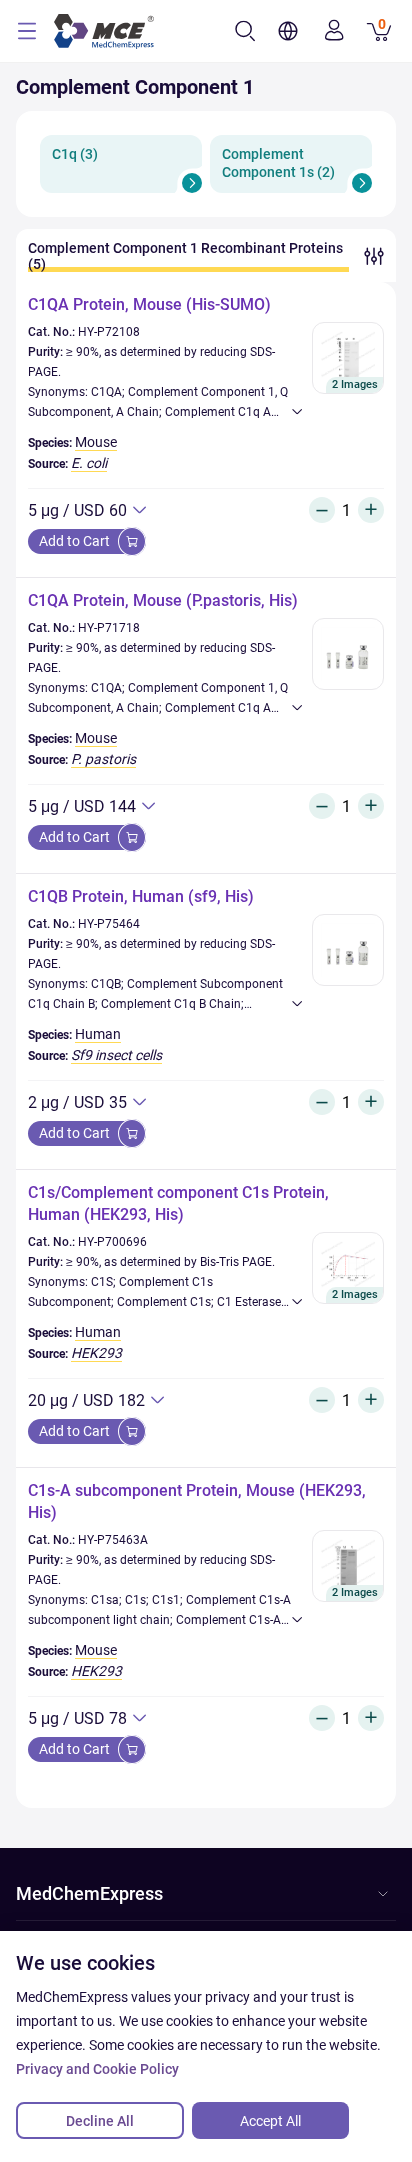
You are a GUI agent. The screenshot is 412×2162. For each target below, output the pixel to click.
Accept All (270, 2121)
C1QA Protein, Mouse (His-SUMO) (149, 304)
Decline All (100, 2121)
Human (98, 1034)
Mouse (96, 442)
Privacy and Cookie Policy (97, 2069)
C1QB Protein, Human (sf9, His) (141, 896)
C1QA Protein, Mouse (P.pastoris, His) (163, 600)
